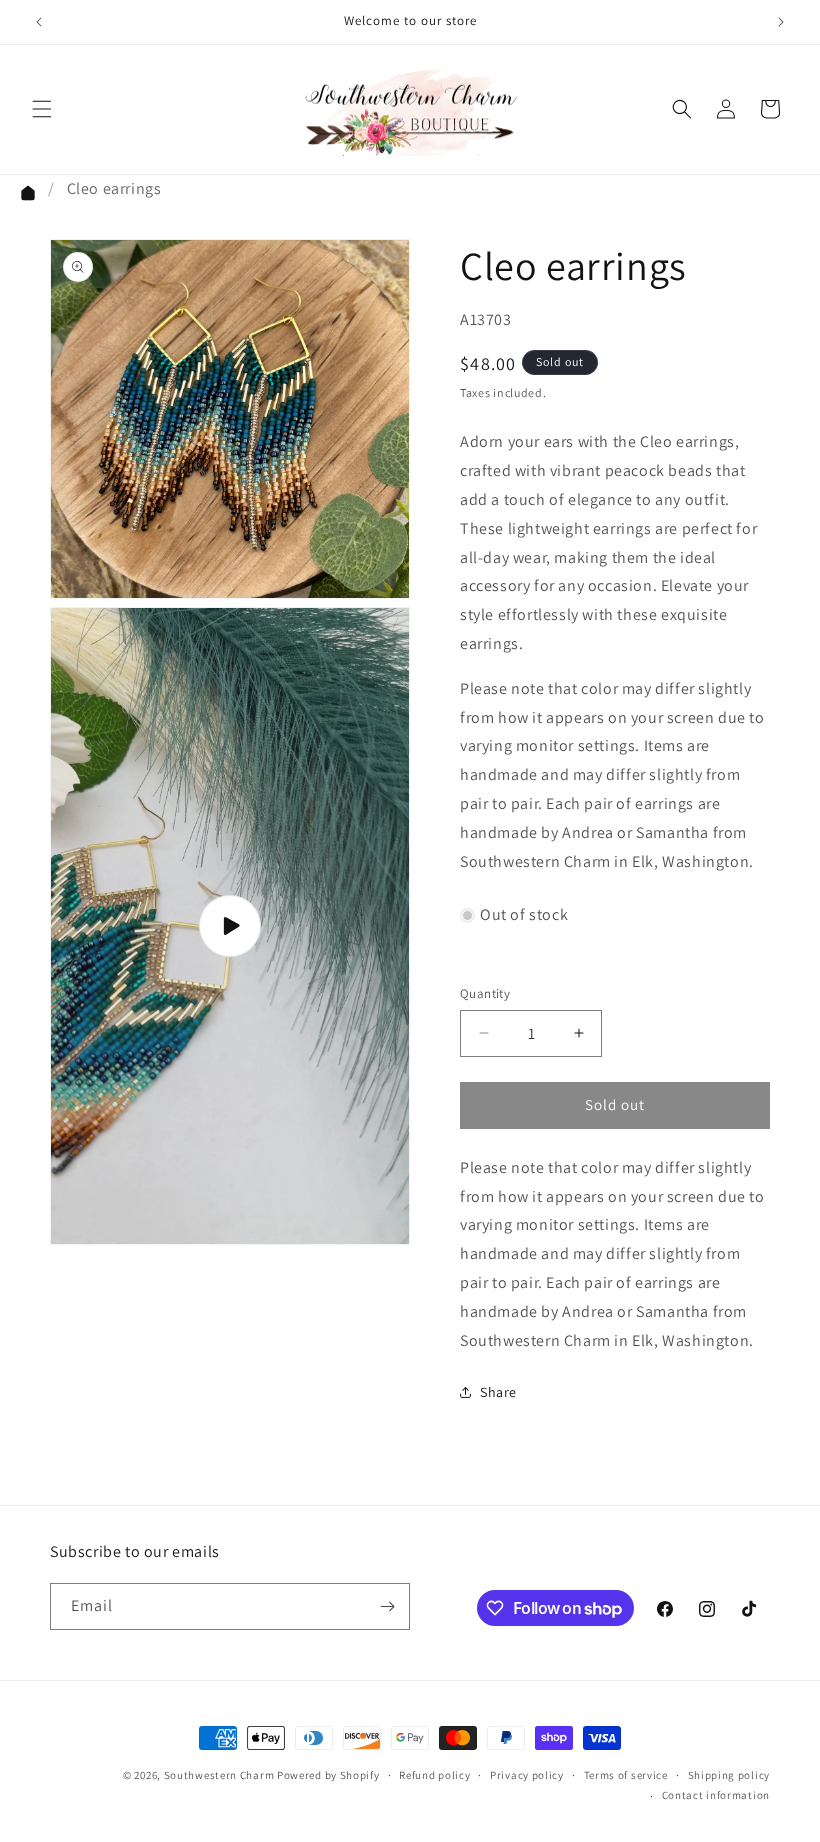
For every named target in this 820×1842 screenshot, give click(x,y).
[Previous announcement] (39, 22)
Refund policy (434, 1775)
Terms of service (626, 1775)
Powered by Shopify (328, 1775)
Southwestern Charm (219, 1775)
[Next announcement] (781, 22)
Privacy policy (527, 1775)
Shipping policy (729, 1775)
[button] (42, 109)
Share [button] (498, 1392)
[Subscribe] (387, 1606)
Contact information (716, 1795)
